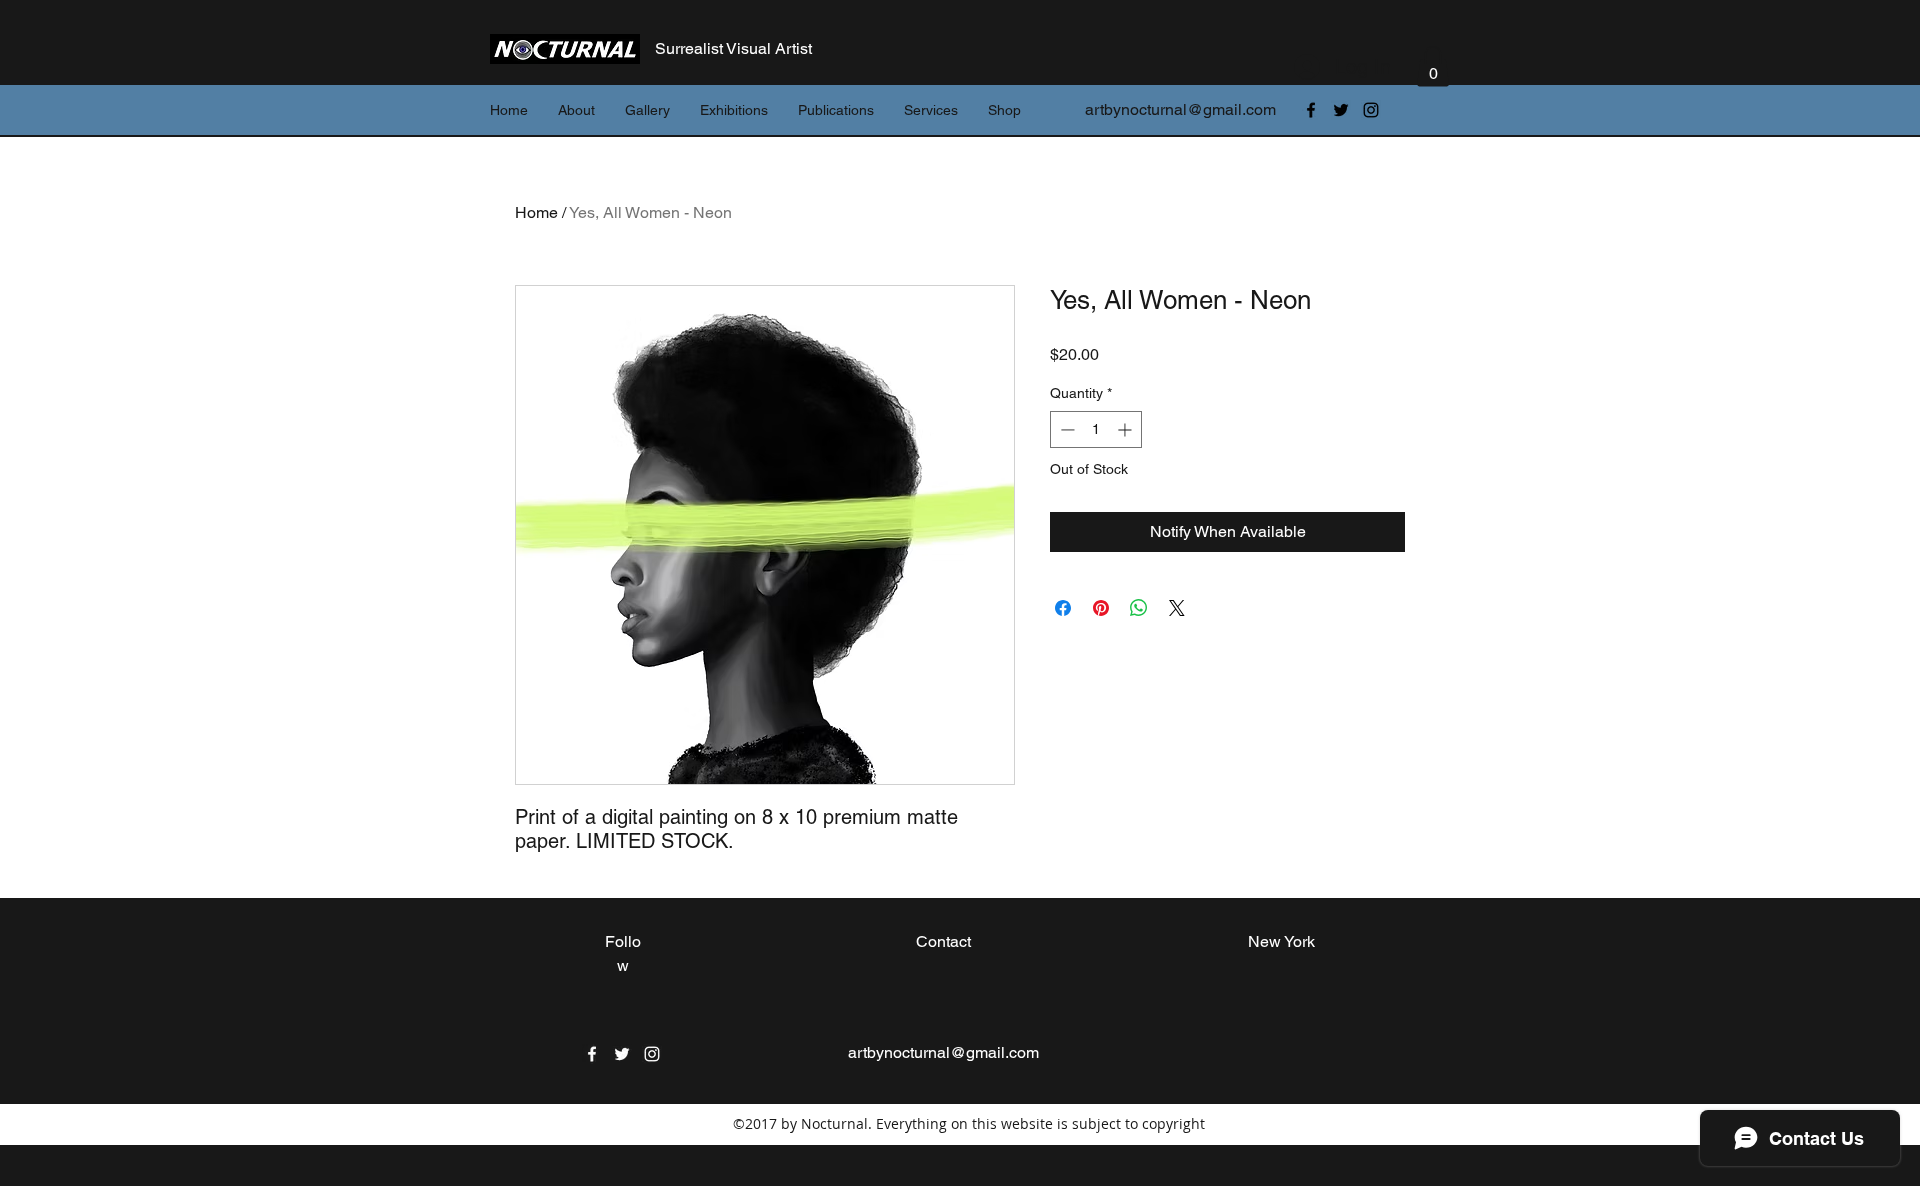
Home (536, 212)
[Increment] (1126, 429)
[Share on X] (1177, 608)
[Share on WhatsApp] (1139, 608)
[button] (1433, 66)
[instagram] (1371, 110)
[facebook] (1311, 110)
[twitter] (1341, 110)
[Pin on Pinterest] (1101, 608)
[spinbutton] (1096, 429)
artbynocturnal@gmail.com (1180, 109)
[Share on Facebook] (1063, 608)
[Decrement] (1065, 429)
